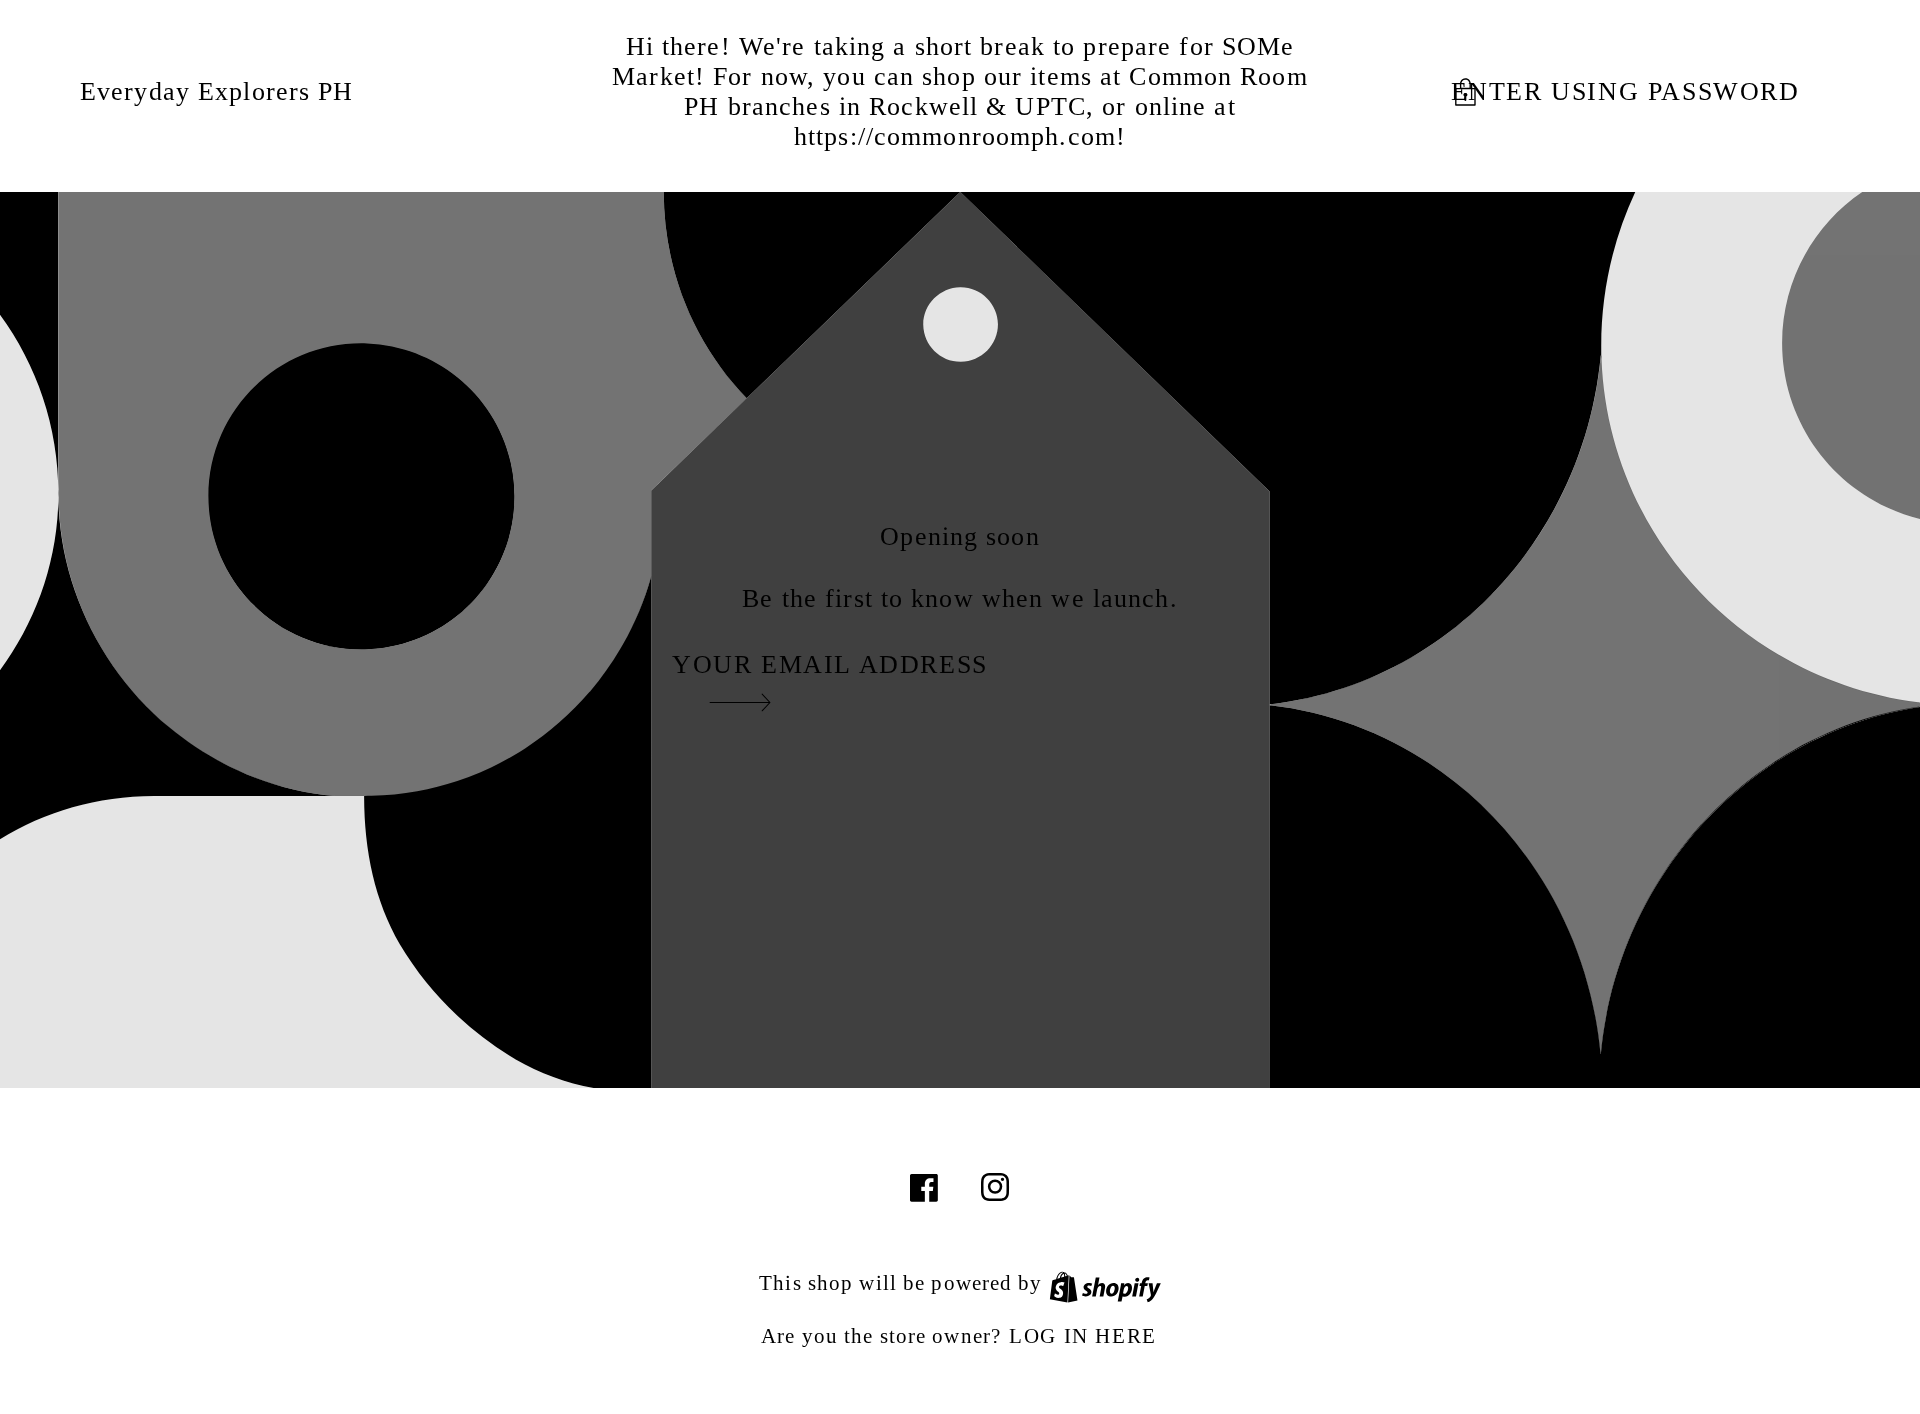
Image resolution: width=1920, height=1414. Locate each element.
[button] (1644, 92)
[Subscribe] (740, 702)
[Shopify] (1105, 1282)
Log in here (1083, 1335)
